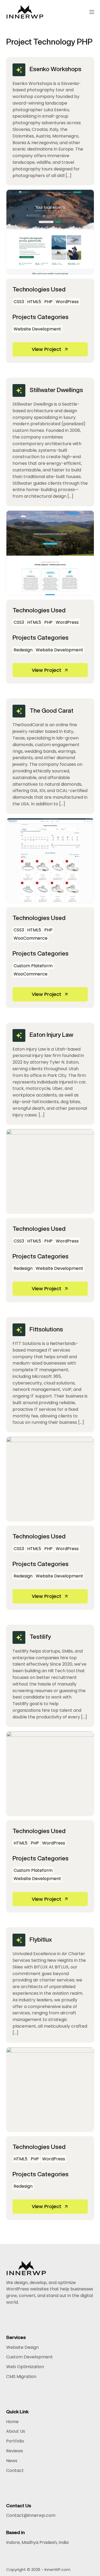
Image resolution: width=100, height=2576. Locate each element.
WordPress (67, 302)
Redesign (23, 650)
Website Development (37, 329)
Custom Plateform (33, 966)
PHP (48, 302)
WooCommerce (31, 938)
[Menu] (92, 12)
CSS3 (19, 302)
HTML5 (34, 302)
